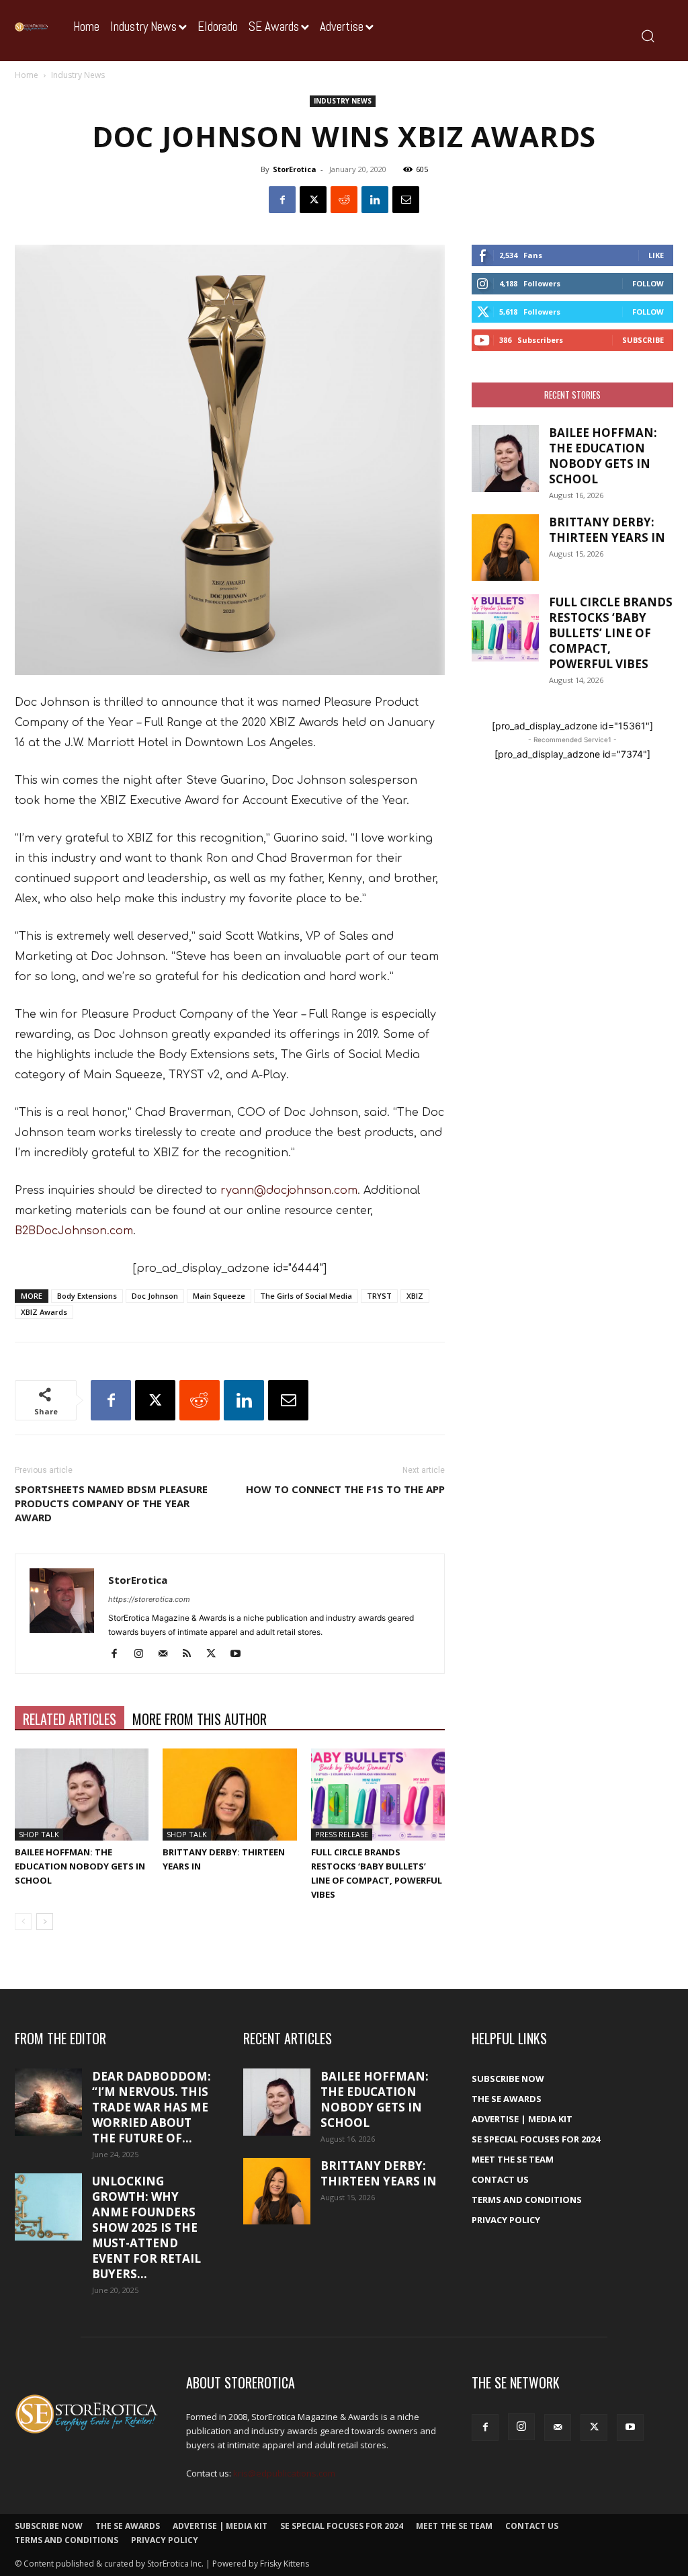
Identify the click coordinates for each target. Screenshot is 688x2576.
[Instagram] (143, 1654)
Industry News (343, 101)
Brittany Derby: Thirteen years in (607, 530)
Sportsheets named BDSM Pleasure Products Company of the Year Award (111, 1503)
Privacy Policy (506, 2220)
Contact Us (500, 2179)
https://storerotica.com (149, 1599)
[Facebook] (282, 200)
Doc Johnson (155, 1296)
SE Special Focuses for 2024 (536, 2139)
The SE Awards (507, 2099)
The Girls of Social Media (306, 1296)
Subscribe (643, 340)
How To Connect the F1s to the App (345, 1489)
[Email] (406, 200)
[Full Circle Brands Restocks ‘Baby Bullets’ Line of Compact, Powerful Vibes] (378, 1795)
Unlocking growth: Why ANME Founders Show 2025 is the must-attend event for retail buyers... (146, 2227)
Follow (648, 283)
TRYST (379, 1296)
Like (656, 255)
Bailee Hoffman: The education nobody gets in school (80, 1866)
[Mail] (168, 1654)
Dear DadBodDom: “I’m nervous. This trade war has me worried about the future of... (152, 2107)
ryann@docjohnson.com (289, 1191)
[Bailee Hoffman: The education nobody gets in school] (82, 1795)
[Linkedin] (375, 200)
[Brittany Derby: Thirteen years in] (229, 1795)
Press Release (342, 1834)
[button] (647, 35)
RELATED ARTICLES (70, 1719)
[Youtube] (240, 1654)
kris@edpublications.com (284, 2473)
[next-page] (45, 1922)
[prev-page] (23, 1922)
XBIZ (415, 1296)
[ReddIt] (344, 200)
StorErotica (295, 169)
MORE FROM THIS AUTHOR (200, 1719)
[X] (313, 200)
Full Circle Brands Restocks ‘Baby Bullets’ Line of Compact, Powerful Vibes (611, 633)
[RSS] (192, 1654)
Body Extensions (87, 1296)
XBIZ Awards (44, 1312)
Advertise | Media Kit (522, 2119)
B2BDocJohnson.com (74, 1231)
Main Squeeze (219, 1296)
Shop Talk (39, 1834)
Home (27, 75)
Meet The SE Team (513, 2159)
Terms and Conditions (527, 2200)
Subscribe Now (508, 2079)
